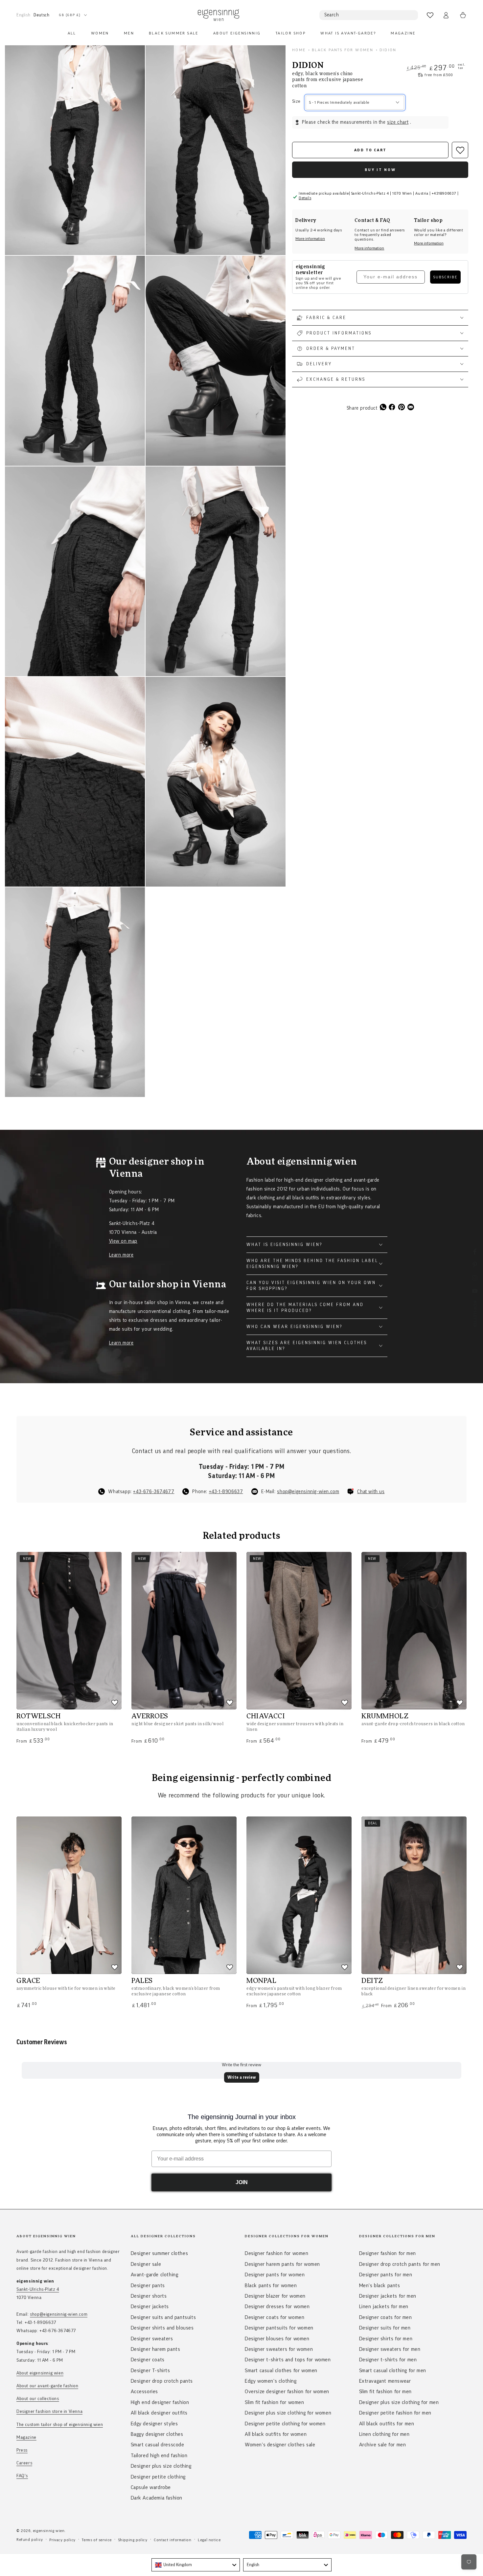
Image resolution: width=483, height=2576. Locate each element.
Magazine (26, 2437)
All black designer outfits (159, 2413)
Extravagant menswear (385, 2381)
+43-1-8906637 (226, 1492)
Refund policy (30, 2540)
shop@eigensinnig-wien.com (308, 1492)
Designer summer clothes (160, 2253)
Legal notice (209, 2540)
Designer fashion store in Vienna (49, 2412)
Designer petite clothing (158, 2477)
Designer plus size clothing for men (399, 2402)
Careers (24, 2463)
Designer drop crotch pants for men (400, 2264)
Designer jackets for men (388, 2296)
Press (22, 2450)
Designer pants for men (386, 2275)
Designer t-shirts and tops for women (288, 2360)
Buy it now (380, 170)
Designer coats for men (386, 2317)
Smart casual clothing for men (393, 2371)
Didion (388, 50)
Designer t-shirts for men (388, 2360)
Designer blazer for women (275, 2296)
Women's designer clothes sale (280, 2445)
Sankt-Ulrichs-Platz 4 (38, 2289)
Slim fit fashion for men (385, 2392)
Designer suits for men (385, 2328)
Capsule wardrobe (151, 2487)
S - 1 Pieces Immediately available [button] (339, 102)
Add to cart (370, 150)
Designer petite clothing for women (285, 2424)
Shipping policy (133, 2540)
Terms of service (97, 2540)
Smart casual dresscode (158, 2445)
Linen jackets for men (384, 2307)
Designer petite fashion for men (395, 2413)
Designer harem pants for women (282, 2264)
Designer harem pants (156, 2349)
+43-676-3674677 (154, 1492)
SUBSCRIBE (445, 277)
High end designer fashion (160, 2402)
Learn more (121, 1255)
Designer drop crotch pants (162, 2381)
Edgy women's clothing (271, 2381)
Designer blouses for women (277, 2339)
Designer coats (148, 2360)
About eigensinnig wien (40, 2373)
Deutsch (41, 15)
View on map (123, 1241)
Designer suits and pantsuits (163, 2317)
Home (299, 50)
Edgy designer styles (154, 2424)
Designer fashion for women (277, 2253)
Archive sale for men (383, 2445)
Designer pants (148, 2286)
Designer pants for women (275, 2275)
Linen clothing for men (384, 2434)
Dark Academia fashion (157, 2498)
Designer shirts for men (386, 2339)
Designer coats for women (275, 2317)
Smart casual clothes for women (281, 2371)
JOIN (242, 2182)
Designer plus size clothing (161, 2466)
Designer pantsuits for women (279, 2328)
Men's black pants (380, 2286)
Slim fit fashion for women (275, 2402)
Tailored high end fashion (159, 2456)
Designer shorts (149, 2296)
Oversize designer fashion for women (287, 2392)
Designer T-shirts (150, 2371)
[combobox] (196, 2565)
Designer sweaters (152, 2339)
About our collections (38, 2399)
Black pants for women (343, 50)
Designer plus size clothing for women (288, 2413)
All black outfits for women (276, 2434)
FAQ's (22, 2476)
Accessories (145, 2392)
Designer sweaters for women (279, 2349)
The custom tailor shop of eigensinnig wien (60, 2425)
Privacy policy (62, 2540)
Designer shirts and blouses (162, 2328)
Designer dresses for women (277, 2307)
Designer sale (146, 2264)
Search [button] (332, 15)
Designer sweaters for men (390, 2349)
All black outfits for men (387, 2424)
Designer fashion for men (388, 2253)
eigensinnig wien (49, 2531)
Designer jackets (150, 2307)
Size (296, 101)
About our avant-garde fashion (47, 2386)
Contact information (172, 2540)
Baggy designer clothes (157, 2434)
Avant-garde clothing (155, 2275)
